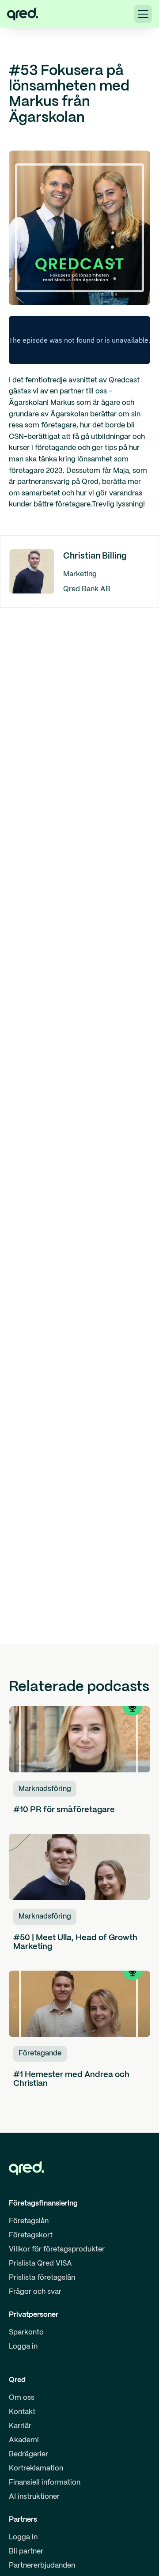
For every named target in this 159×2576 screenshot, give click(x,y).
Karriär (20, 2426)
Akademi (24, 2440)
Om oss (22, 2398)
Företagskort (31, 2235)
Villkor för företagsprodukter (57, 2249)
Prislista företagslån (42, 2278)
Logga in (23, 2347)
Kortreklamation (36, 2468)
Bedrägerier (28, 2454)
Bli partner (26, 2551)
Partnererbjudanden (42, 2566)
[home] (23, 14)
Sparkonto (26, 2332)
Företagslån (29, 2221)
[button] (143, 14)
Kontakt (22, 2412)
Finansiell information (45, 2483)
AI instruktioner (34, 2497)
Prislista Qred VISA (40, 2264)
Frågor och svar (35, 2292)
